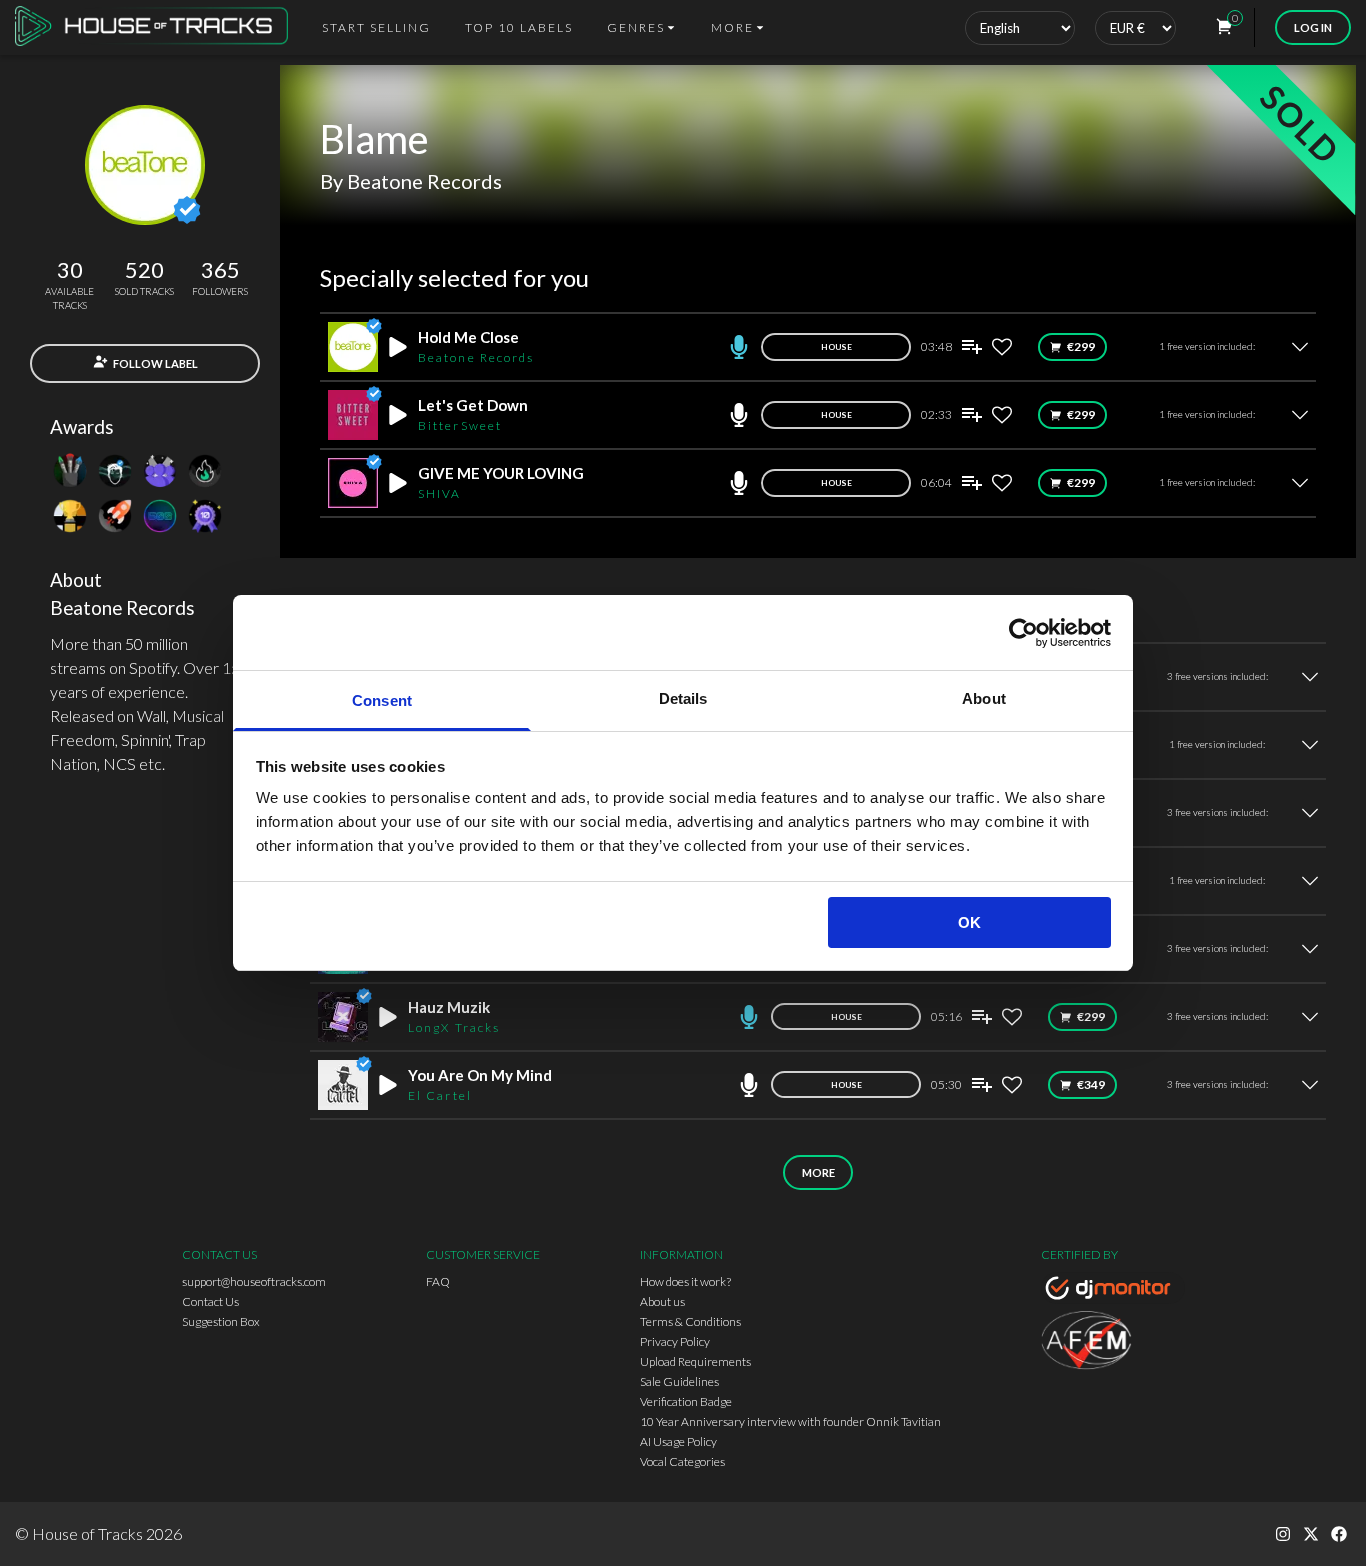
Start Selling (376, 27)
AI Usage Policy (678, 1441)
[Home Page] (157, 27)
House (836, 347)
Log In (1313, 27)
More (818, 1172)
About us (662, 1301)
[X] (1311, 1534)
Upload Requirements (695, 1361)
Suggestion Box (221, 1321)
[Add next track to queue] (972, 347)
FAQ (438, 1281)
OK (969, 922)
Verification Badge (686, 1401)
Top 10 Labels (519, 27)
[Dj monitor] (1113, 1291)
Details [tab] (683, 698)
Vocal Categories (682, 1461)
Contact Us (210, 1301)
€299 (1081, 346)
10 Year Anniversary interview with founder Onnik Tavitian (790, 1421)
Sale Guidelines (679, 1381)
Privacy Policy (675, 1341)
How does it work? (685, 1281)
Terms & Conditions (690, 1321)
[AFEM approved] (1113, 1343)
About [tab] (984, 698)
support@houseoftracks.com (254, 1281)
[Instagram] (1283, 1534)
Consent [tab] (382, 700)
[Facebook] (1339, 1534)
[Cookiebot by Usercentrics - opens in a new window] (1023, 633)
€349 (1091, 1084)
